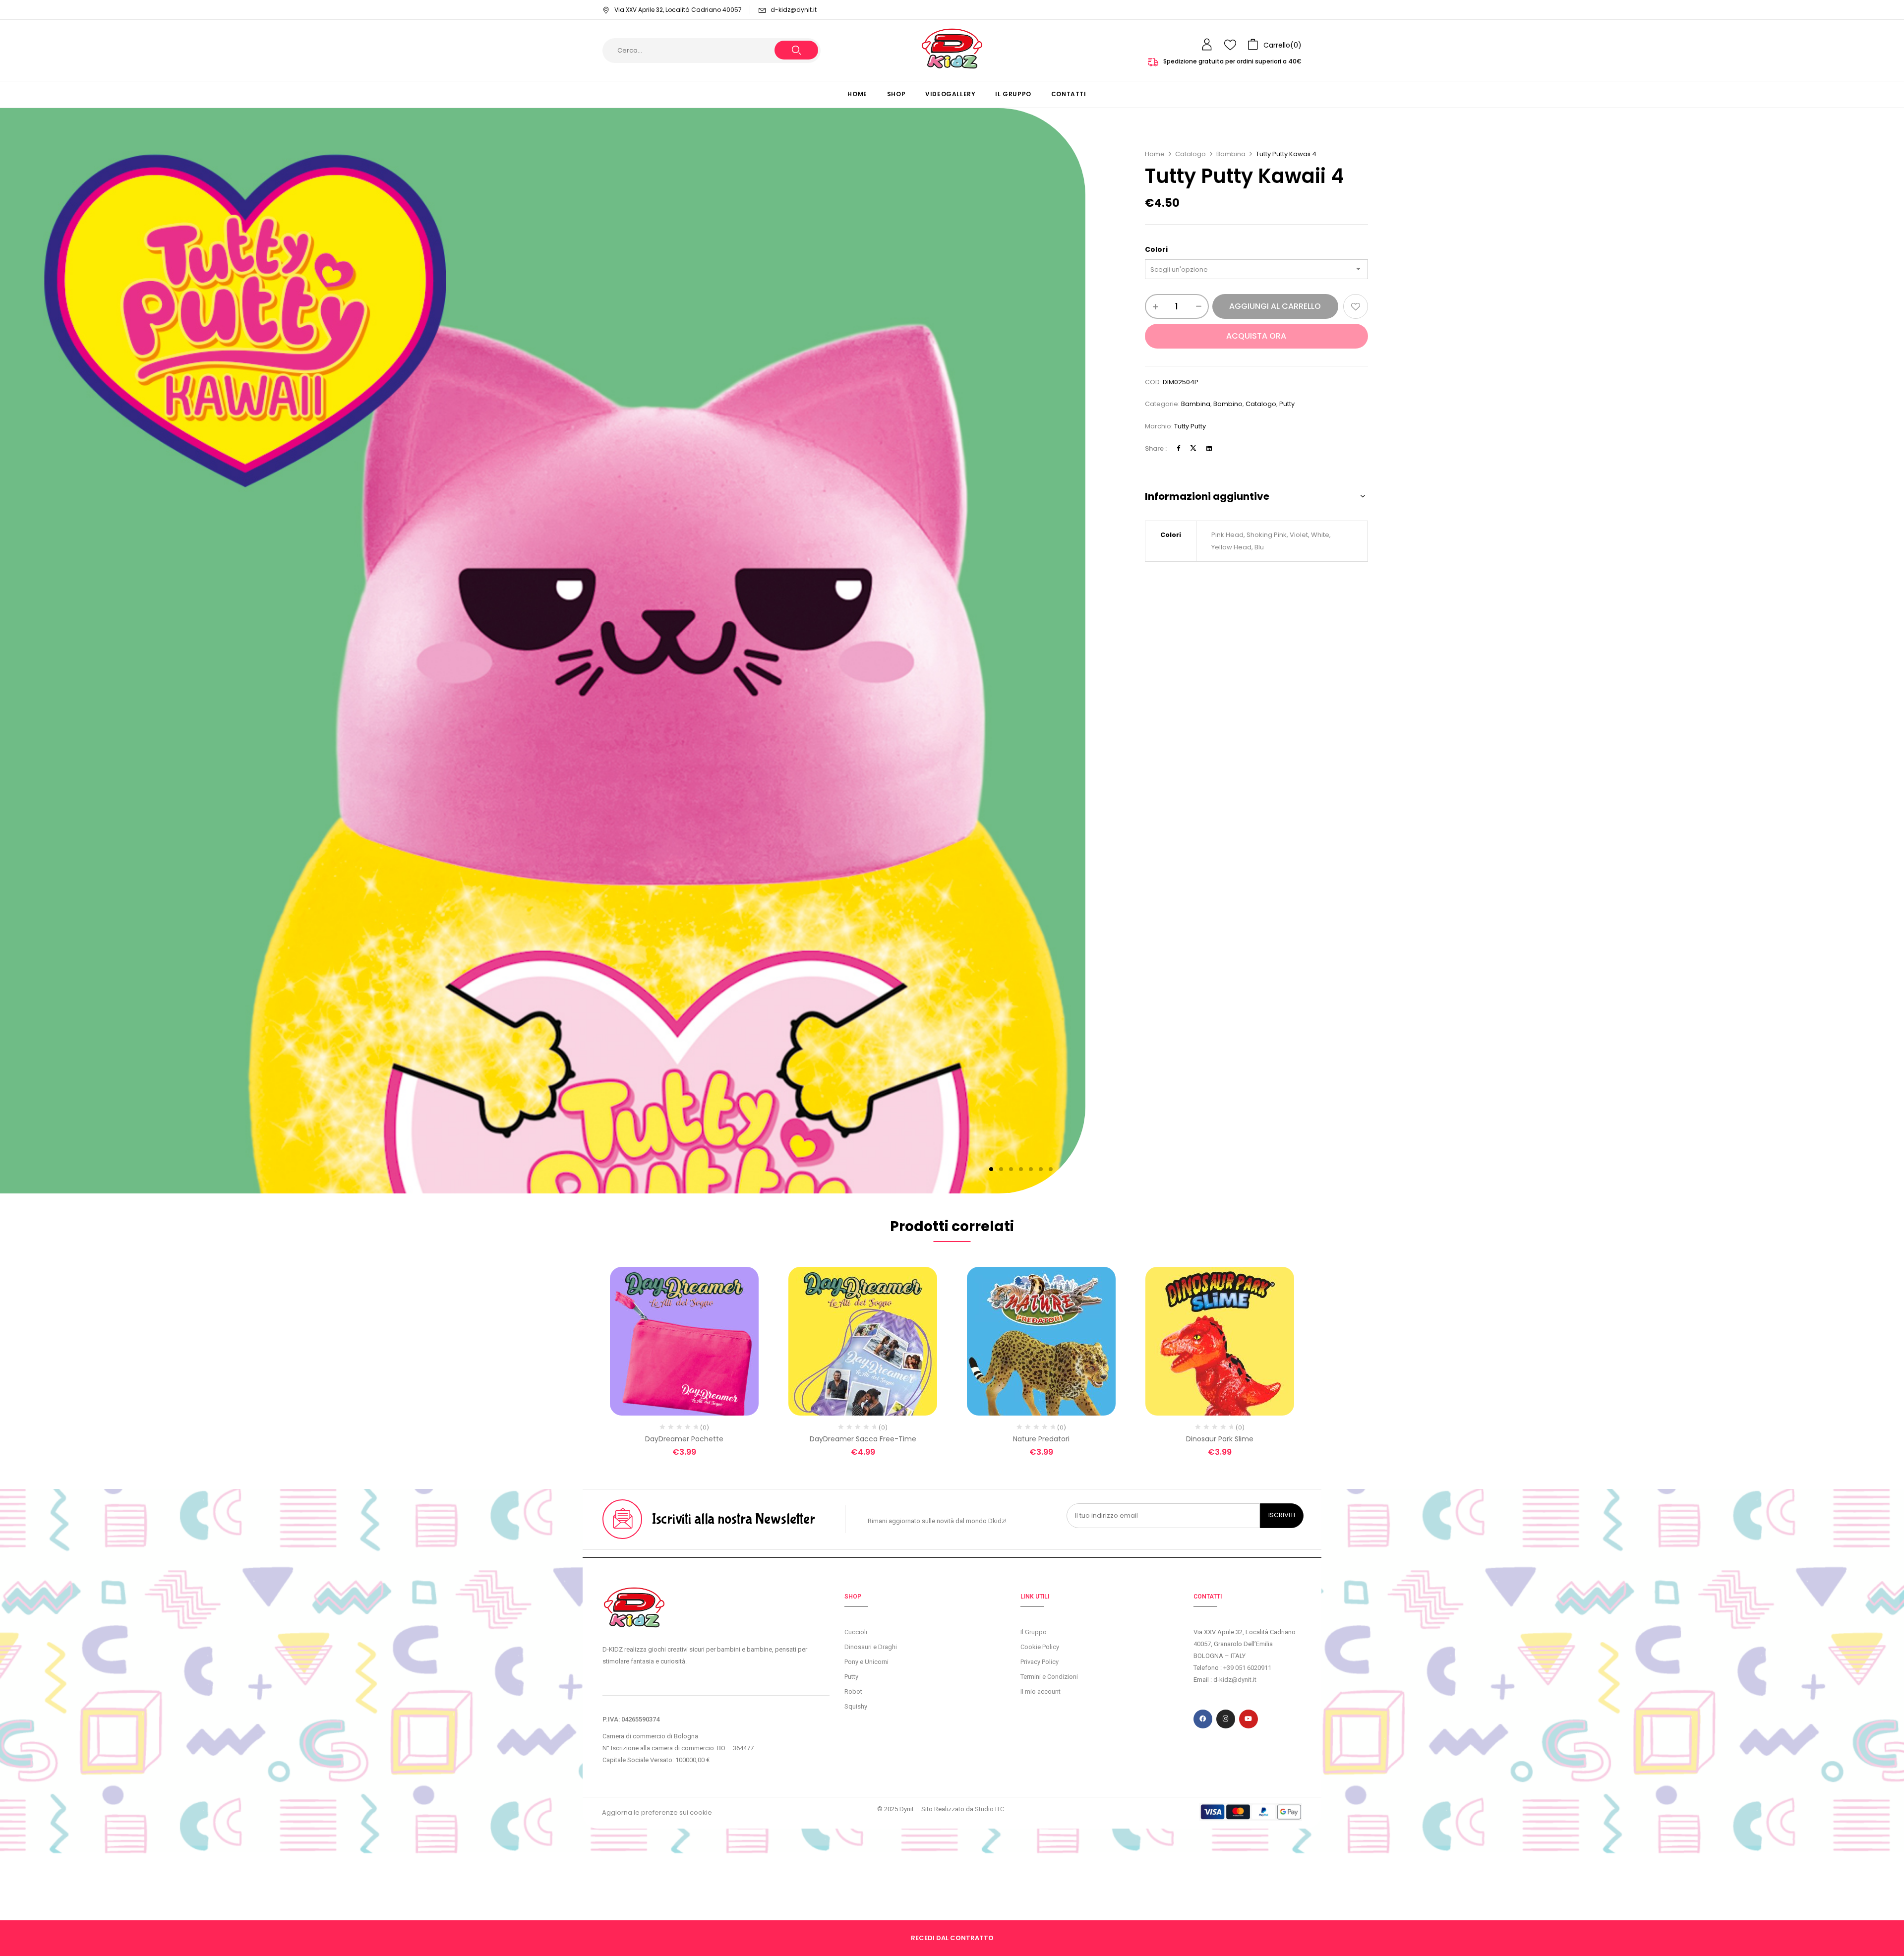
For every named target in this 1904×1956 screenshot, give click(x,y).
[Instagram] (1226, 1719)
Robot (853, 1691)
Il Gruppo (1034, 1632)
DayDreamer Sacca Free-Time (863, 1439)
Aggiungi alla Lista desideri (1356, 306)
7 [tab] (1051, 1169)
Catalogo (1190, 154)
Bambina (1231, 154)
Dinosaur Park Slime (1220, 1439)
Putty (1287, 404)
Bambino (1228, 404)
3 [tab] (1011, 1169)
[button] (1275, 45)
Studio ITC (989, 1809)
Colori (1156, 249)
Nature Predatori (1041, 1439)
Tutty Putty (1190, 426)
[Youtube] (1249, 1719)
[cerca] (796, 50)
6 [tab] (1041, 1169)
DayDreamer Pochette (684, 1439)
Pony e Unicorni (866, 1662)
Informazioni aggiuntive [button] (1207, 496)
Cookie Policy (1040, 1647)
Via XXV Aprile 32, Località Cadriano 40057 (678, 10)
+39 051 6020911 (1247, 1668)
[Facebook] (1178, 448)
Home (1155, 154)
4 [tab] (1021, 1169)
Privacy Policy (1040, 1662)
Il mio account (1041, 1691)
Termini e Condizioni (1049, 1677)
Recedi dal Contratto (952, 1938)
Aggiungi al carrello (1275, 306)
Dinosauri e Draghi (871, 1647)
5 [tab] (1031, 1169)
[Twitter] (1193, 448)
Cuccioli (856, 1632)
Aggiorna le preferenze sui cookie (657, 1812)
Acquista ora (1256, 336)
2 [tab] (1001, 1169)
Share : (1156, 448)
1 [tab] (991, 1169)
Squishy (856, 1706)
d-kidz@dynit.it (794, 10)
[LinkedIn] (1209, 448)
